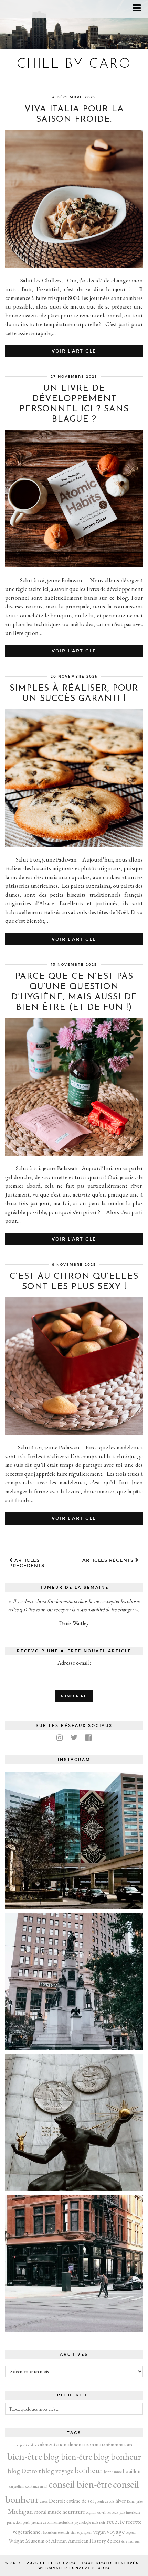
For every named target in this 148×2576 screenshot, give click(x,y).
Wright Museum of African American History (57, 2541)
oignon (91, 2512)
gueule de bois (104, 2501)
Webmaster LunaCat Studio (74, 2568)
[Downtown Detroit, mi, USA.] (74, 2263)
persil (27, 2522)
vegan (99, 2532)
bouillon (132, 2471)
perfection (14, 2522)
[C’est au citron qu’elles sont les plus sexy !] (74, 1433)
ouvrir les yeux (108, 2512)
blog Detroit (24, 2471)
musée (54, 2512)
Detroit (57, 2501)
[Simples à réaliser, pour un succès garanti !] (74, 845)
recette (115, 2521)
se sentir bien (67, 2532)
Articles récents (109, 1560)
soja (80, 2532)
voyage (116, 2531)
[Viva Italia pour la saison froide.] (74, 266)
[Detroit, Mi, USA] (74, 2122)
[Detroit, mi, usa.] (74, 1981)
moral (40, 2512)
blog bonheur (117, 2456)
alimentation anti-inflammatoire (101, 2444)
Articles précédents (27, 1563)
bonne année (113, 2472)
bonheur (89, 2470)
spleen (88, 2532)
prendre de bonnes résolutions (52, 2522)
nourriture (74, 2512)
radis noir (99, 2522)
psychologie (83, 2522)
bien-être (25, 2456)
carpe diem (17, 2486)
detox (44, 2501)
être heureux (131, 2541)
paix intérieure (130, 2512)
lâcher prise (135, 2501)
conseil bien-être (80, 2484)
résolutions (49, 2532)
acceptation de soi (27, 2445)
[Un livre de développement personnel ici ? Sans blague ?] (74, 565)
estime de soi (80, 2501)
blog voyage (58, 2471)
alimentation (53, 2444)
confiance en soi (36, 2486)
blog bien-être (68, 2456)
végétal (131, 2532)
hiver (121, 2501)
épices (114, 2541)
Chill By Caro (74, 64)
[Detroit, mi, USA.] (74, 1840)
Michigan (20, 2512)
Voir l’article (74, 351)
